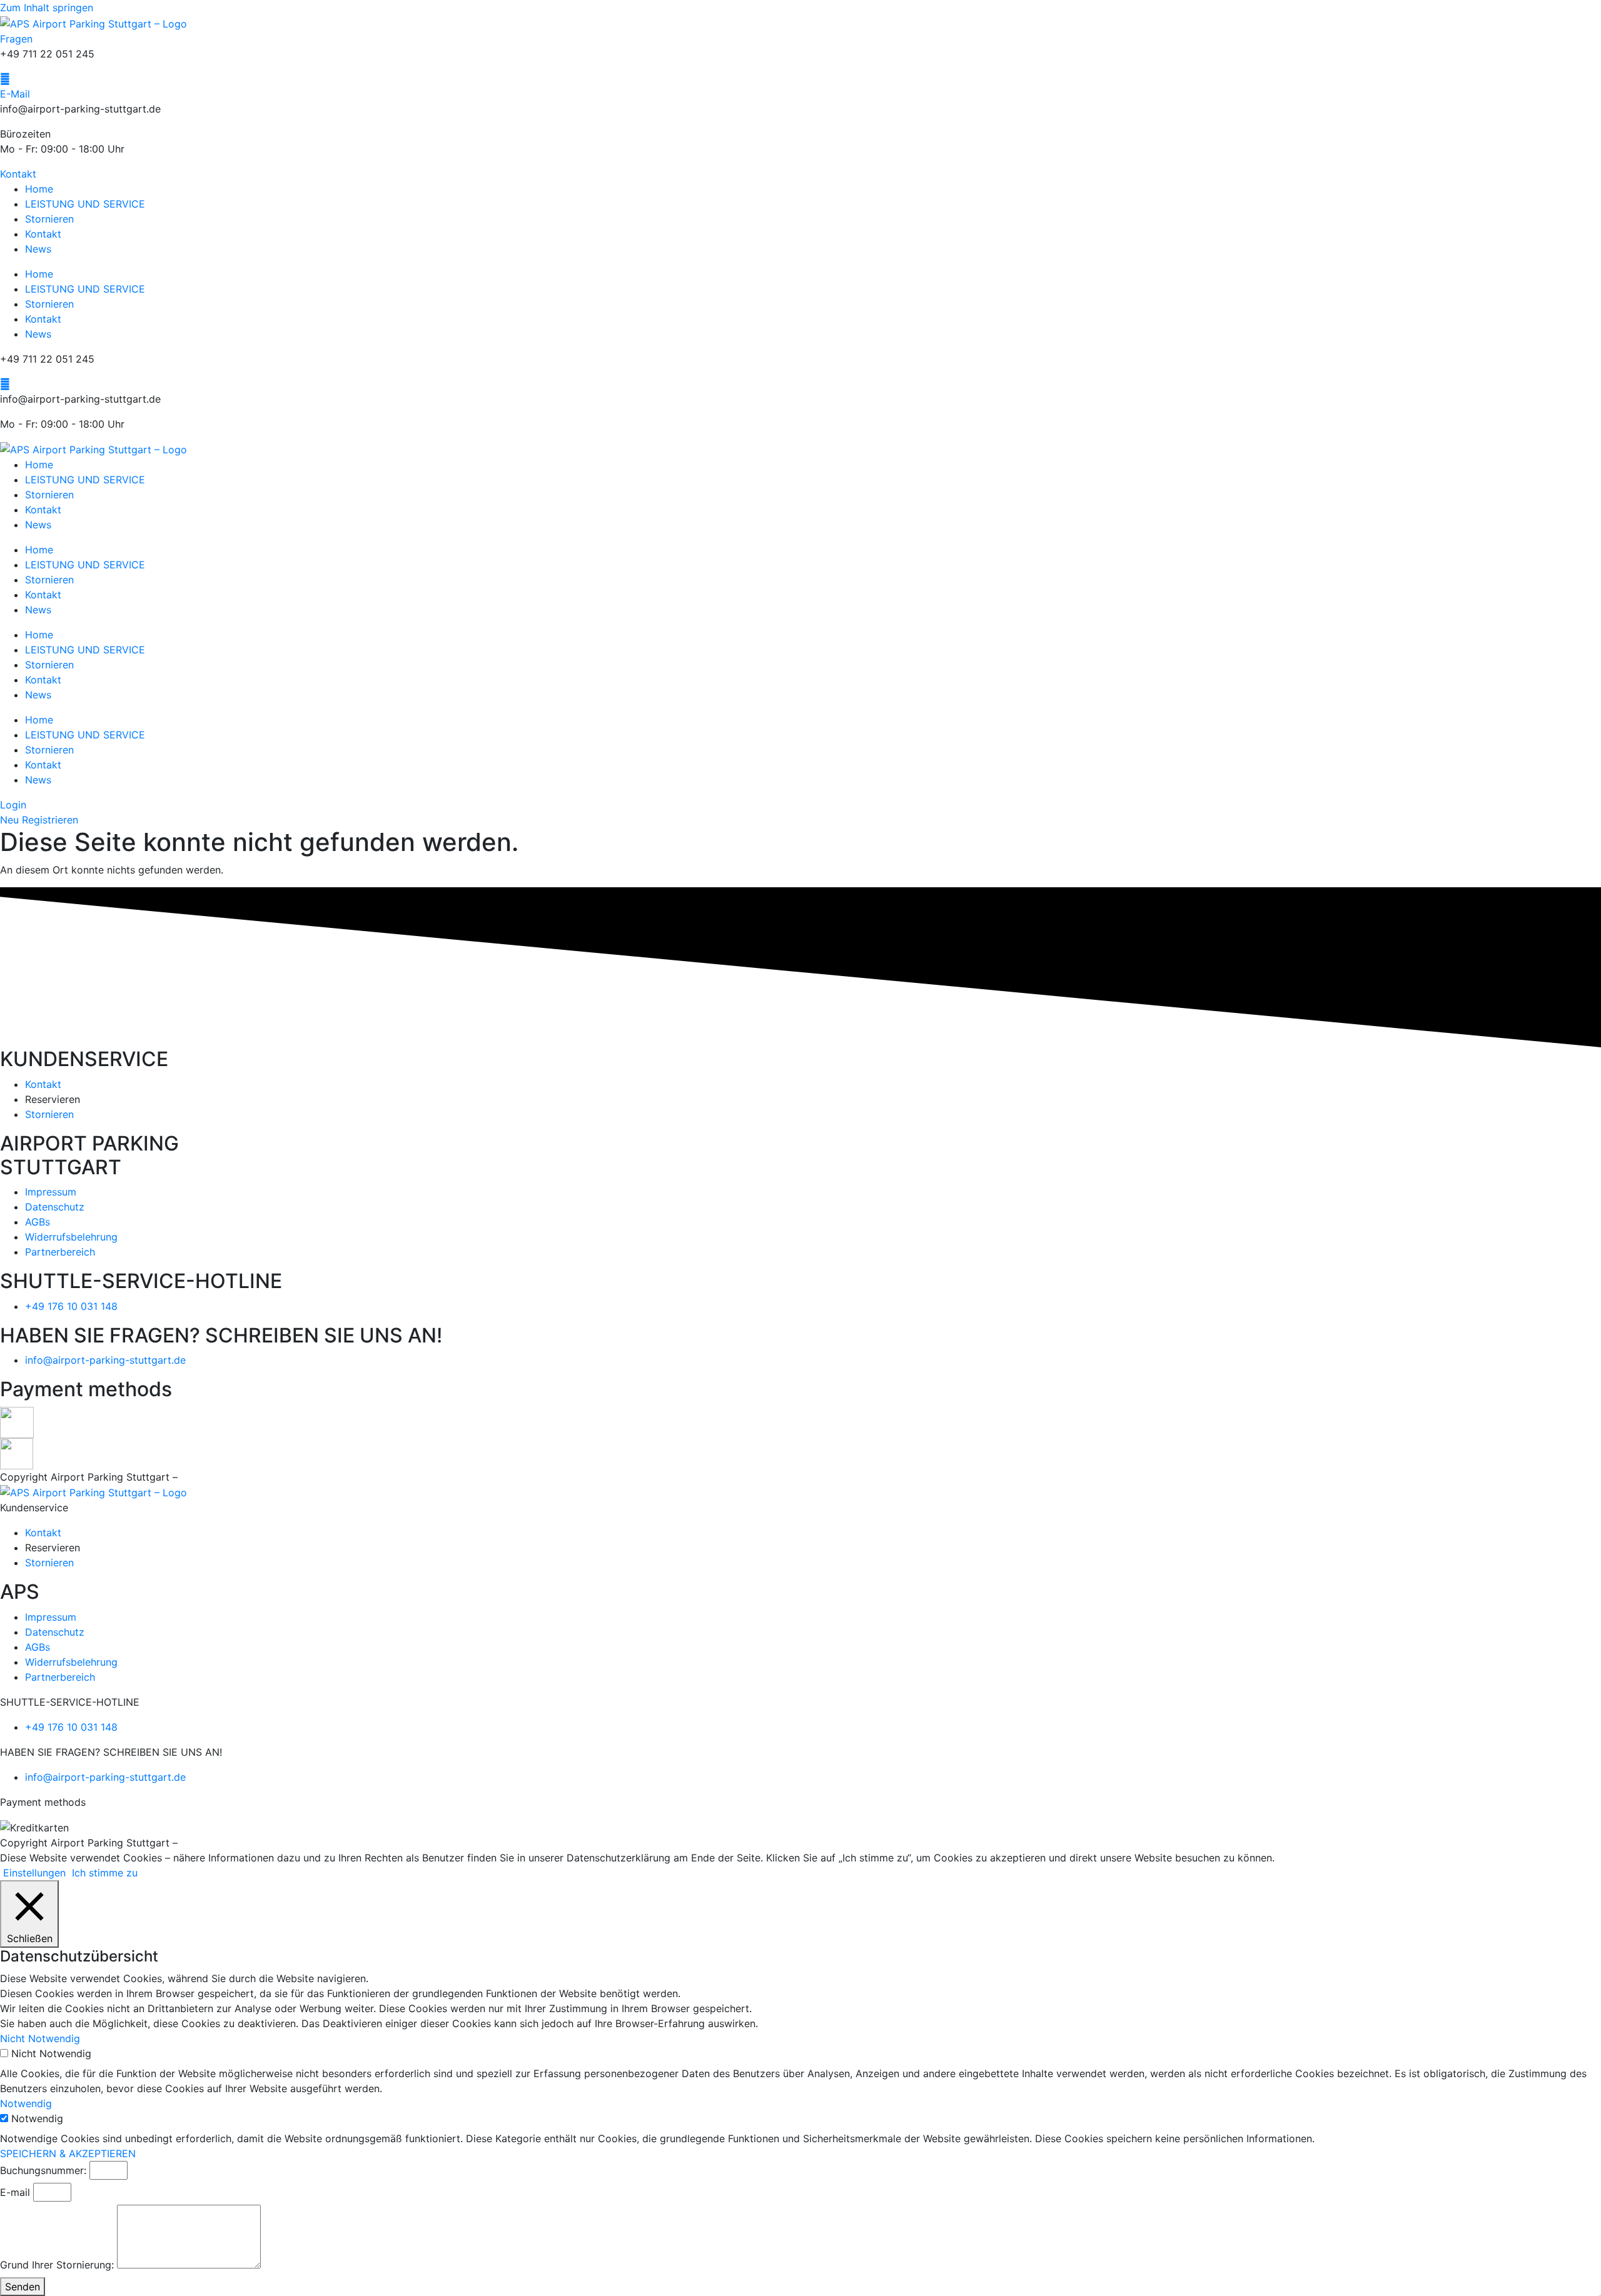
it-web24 (202, 1477)
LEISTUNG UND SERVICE (85, 204)
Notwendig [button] (26, 2103)
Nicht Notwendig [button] (40, 2038)
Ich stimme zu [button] (105, 1873)
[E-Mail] (5, 79)
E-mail (15, 2192)
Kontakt (43, 234)
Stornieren (49, 219)
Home (39, 189)
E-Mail (15, 94)
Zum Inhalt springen (47, 8)
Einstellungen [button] (34, 1873)
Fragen (16, 39)
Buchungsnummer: (43, 2170)
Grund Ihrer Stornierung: (57, 2265)
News (38, 249)
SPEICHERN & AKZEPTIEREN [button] (68, 2153)
